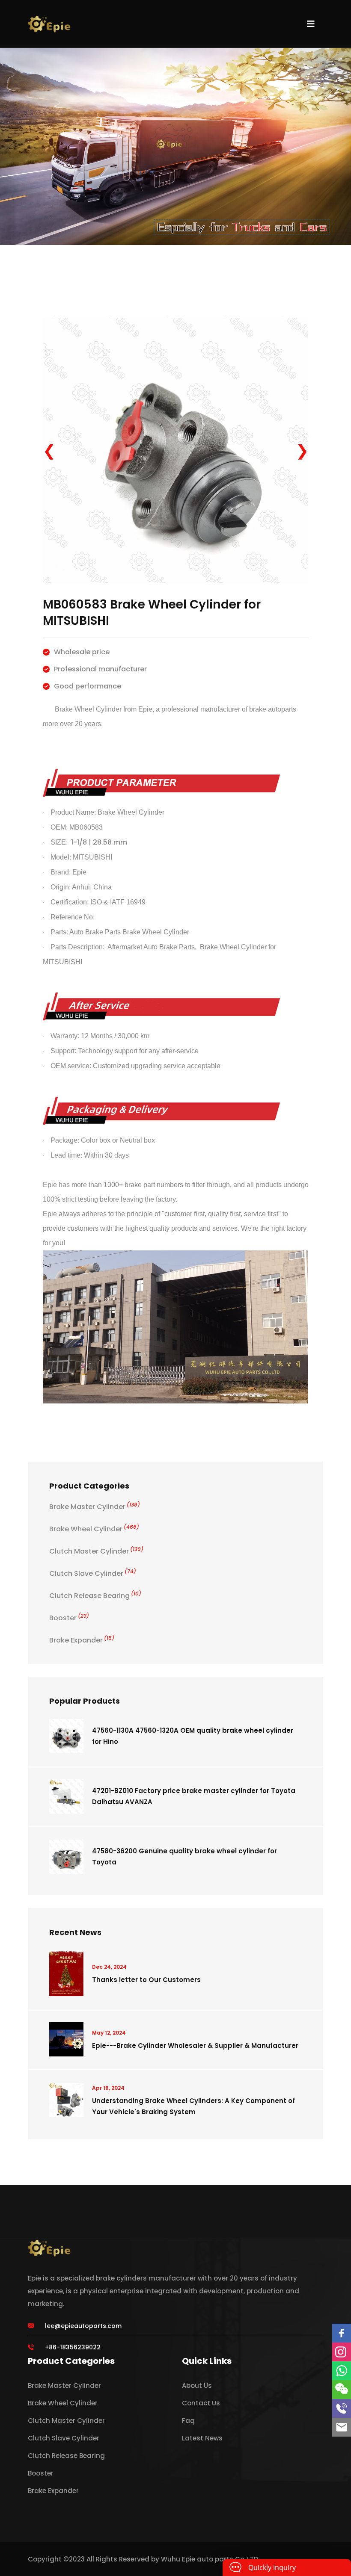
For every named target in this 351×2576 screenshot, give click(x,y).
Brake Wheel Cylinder (94, 1529)
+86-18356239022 (73, 2347)
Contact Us (201, 2403)
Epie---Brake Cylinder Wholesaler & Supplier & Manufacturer (195, 2046)
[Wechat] (342, 2390)
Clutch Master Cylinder (96, 1551)
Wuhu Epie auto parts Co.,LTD (210, 2559)
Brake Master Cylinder (95, 1507)
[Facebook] (342, 2333)
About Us (197, 2385)
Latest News (202, 2438)
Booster (69, 1618)
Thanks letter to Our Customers (146, 1980)
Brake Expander (82, 1640)
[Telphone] (342, 2408)
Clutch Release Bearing (95, 1596)
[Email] (342, 2427)
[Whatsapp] (342, 2371)
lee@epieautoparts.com (83, 2326)
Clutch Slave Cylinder (93, 1573)
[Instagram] (342, 2352)
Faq (188, 2421)
